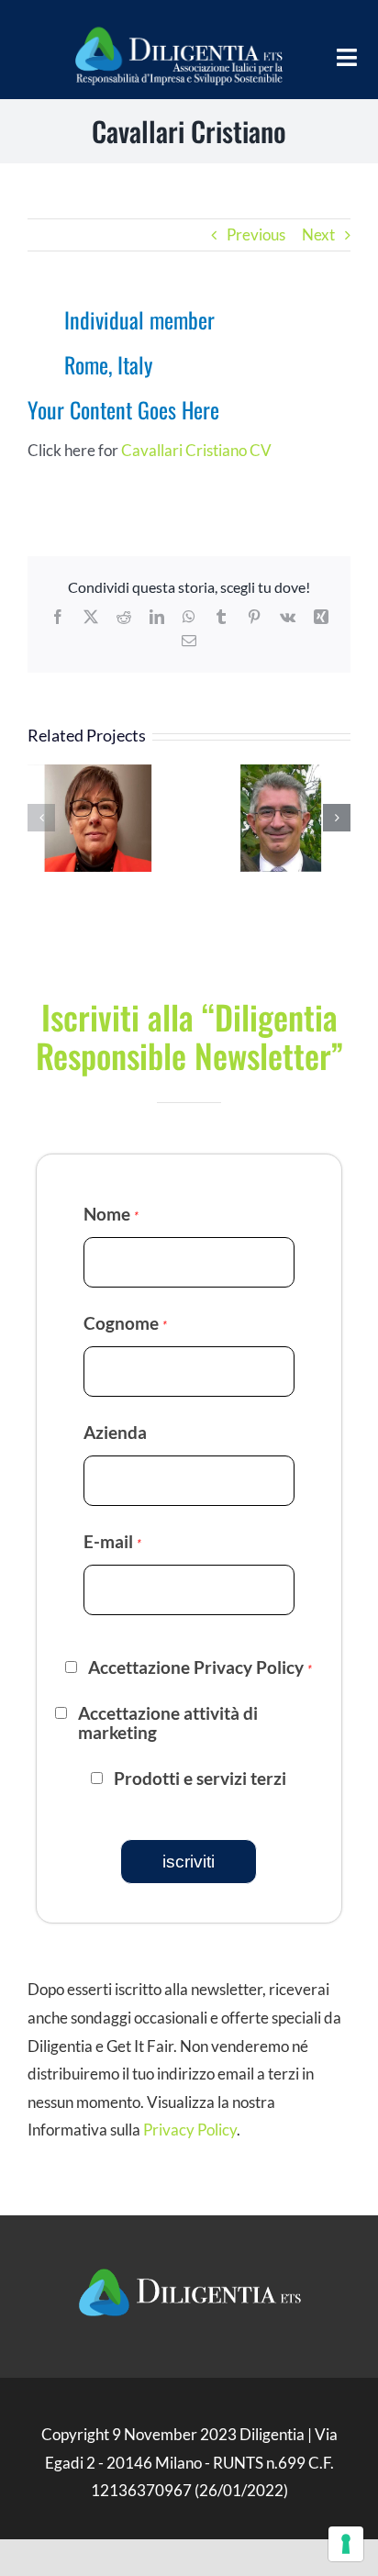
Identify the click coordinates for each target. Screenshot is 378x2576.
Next (318, 234)
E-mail (112, 1541)
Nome (111, 1214)
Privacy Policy (190, 2130)
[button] (41, 818)
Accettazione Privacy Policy (200, 1667)
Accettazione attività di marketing (168, 1723)
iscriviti (189, 1862)
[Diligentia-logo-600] (178, 26)
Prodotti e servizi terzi (200, 1779)
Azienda (115, 1432)
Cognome (125, 1323)
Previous (256, 234)
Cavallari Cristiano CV (196, 450)
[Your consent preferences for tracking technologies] (346, 2544)
